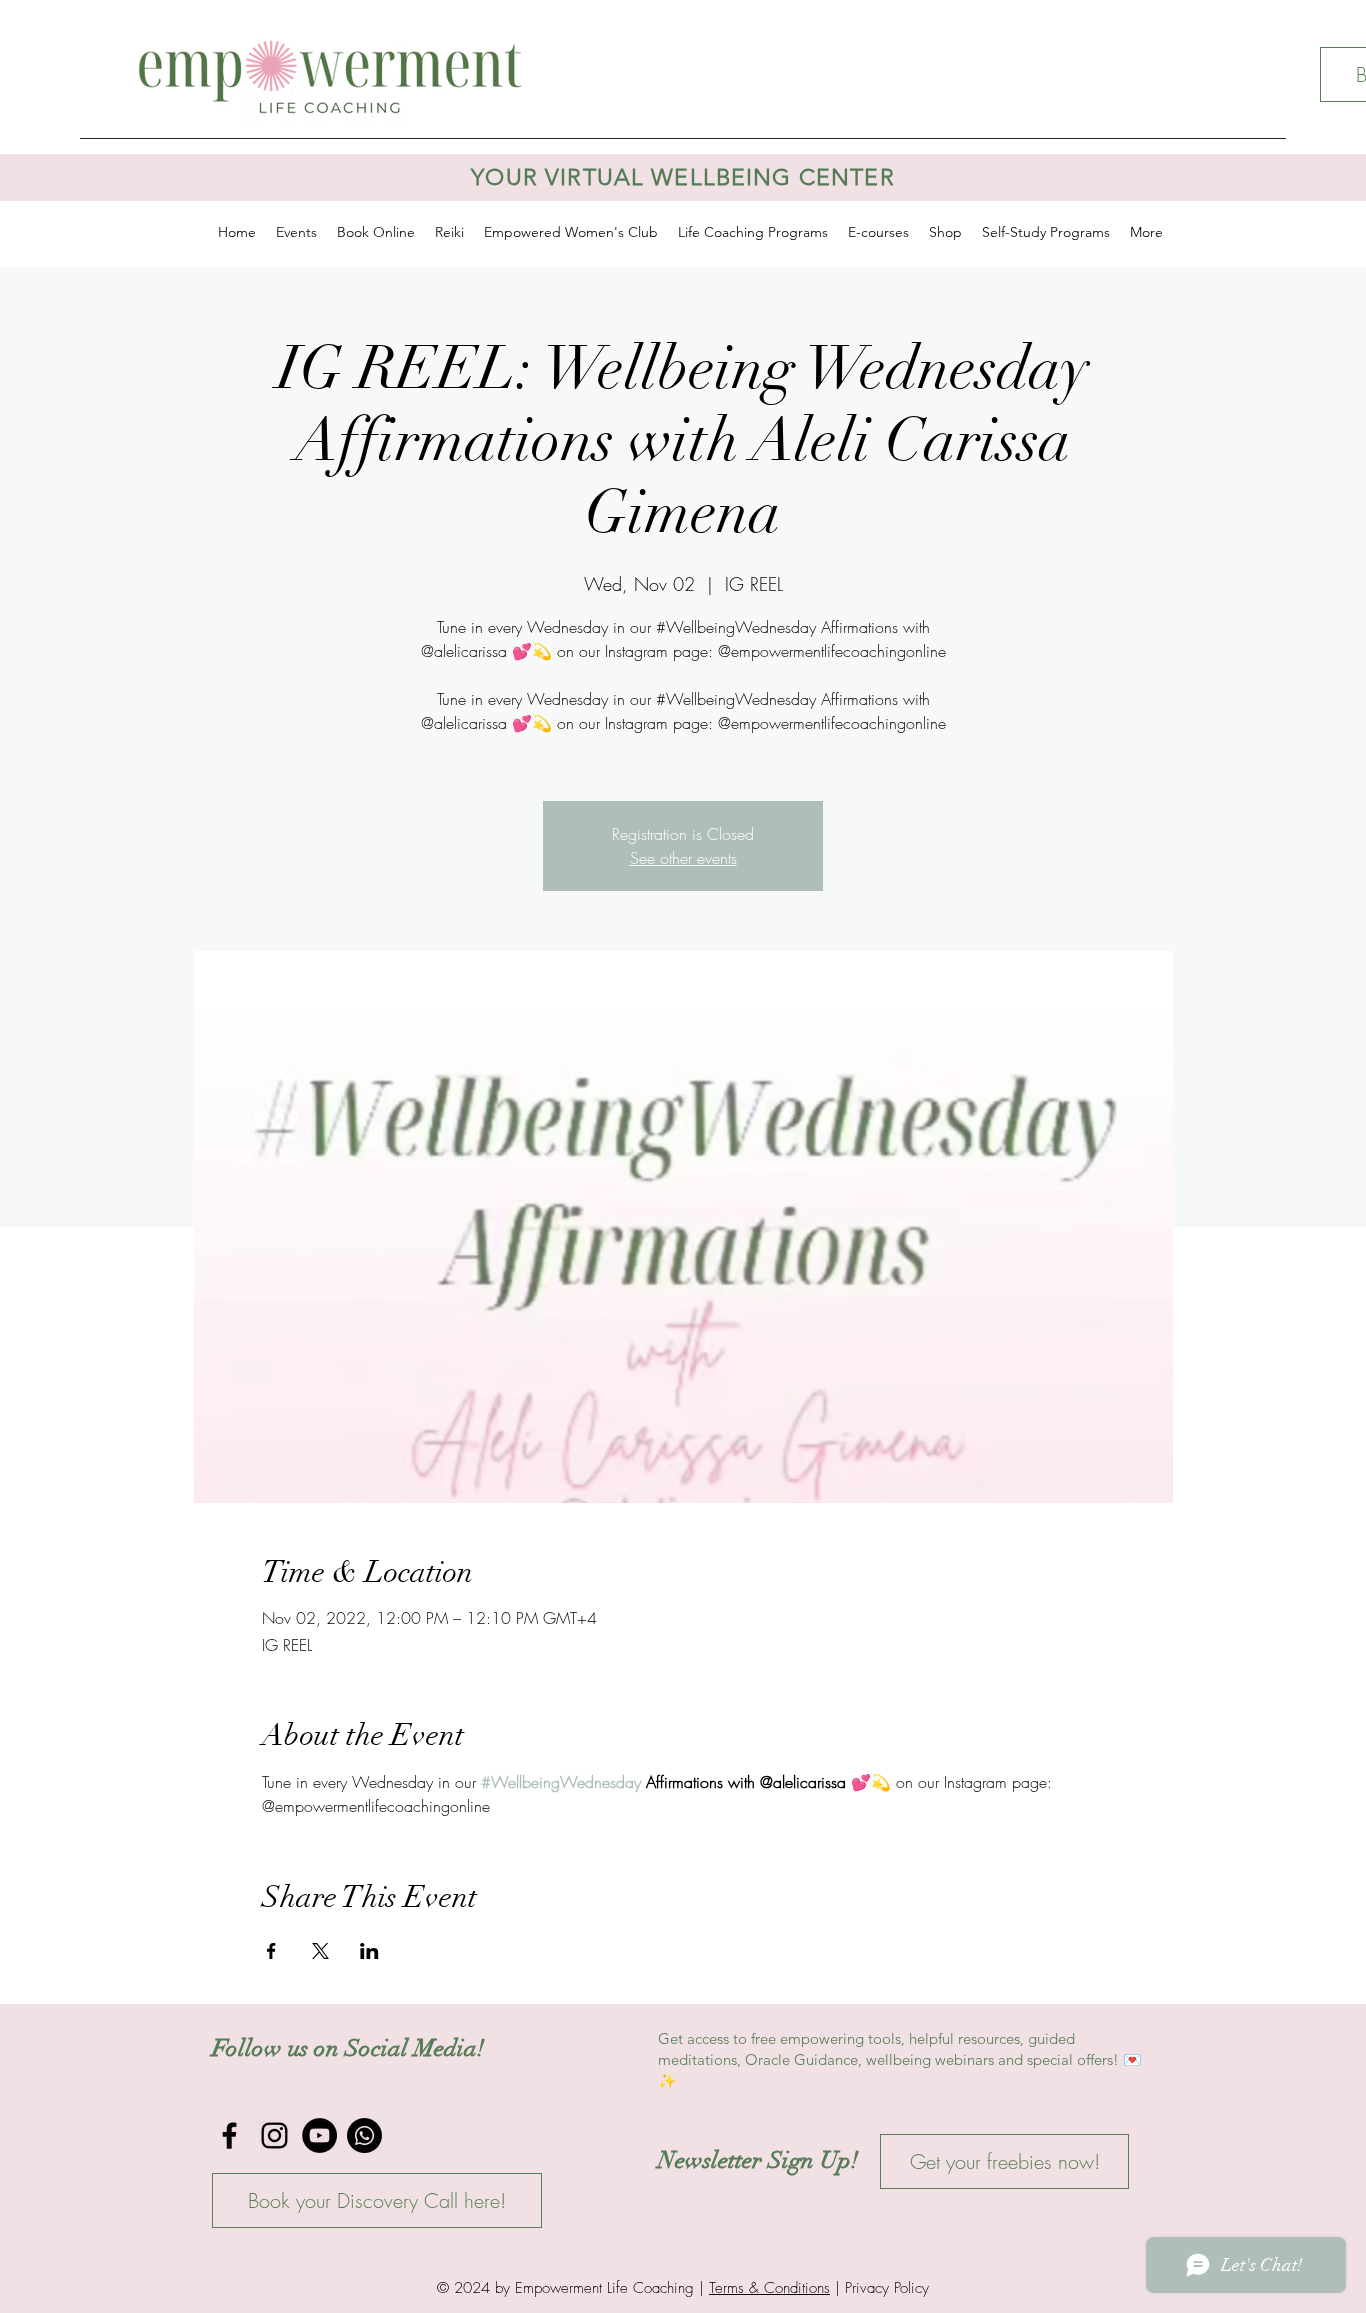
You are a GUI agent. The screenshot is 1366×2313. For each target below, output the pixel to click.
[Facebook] (229, 2135)
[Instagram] (274, 2135)
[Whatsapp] (364, 2135)
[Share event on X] (320, 1951)
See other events (683, 858)
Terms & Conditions (769, 2288)
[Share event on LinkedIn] (369, 1951)
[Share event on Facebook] (271, 1951)
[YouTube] (319, 2135)
